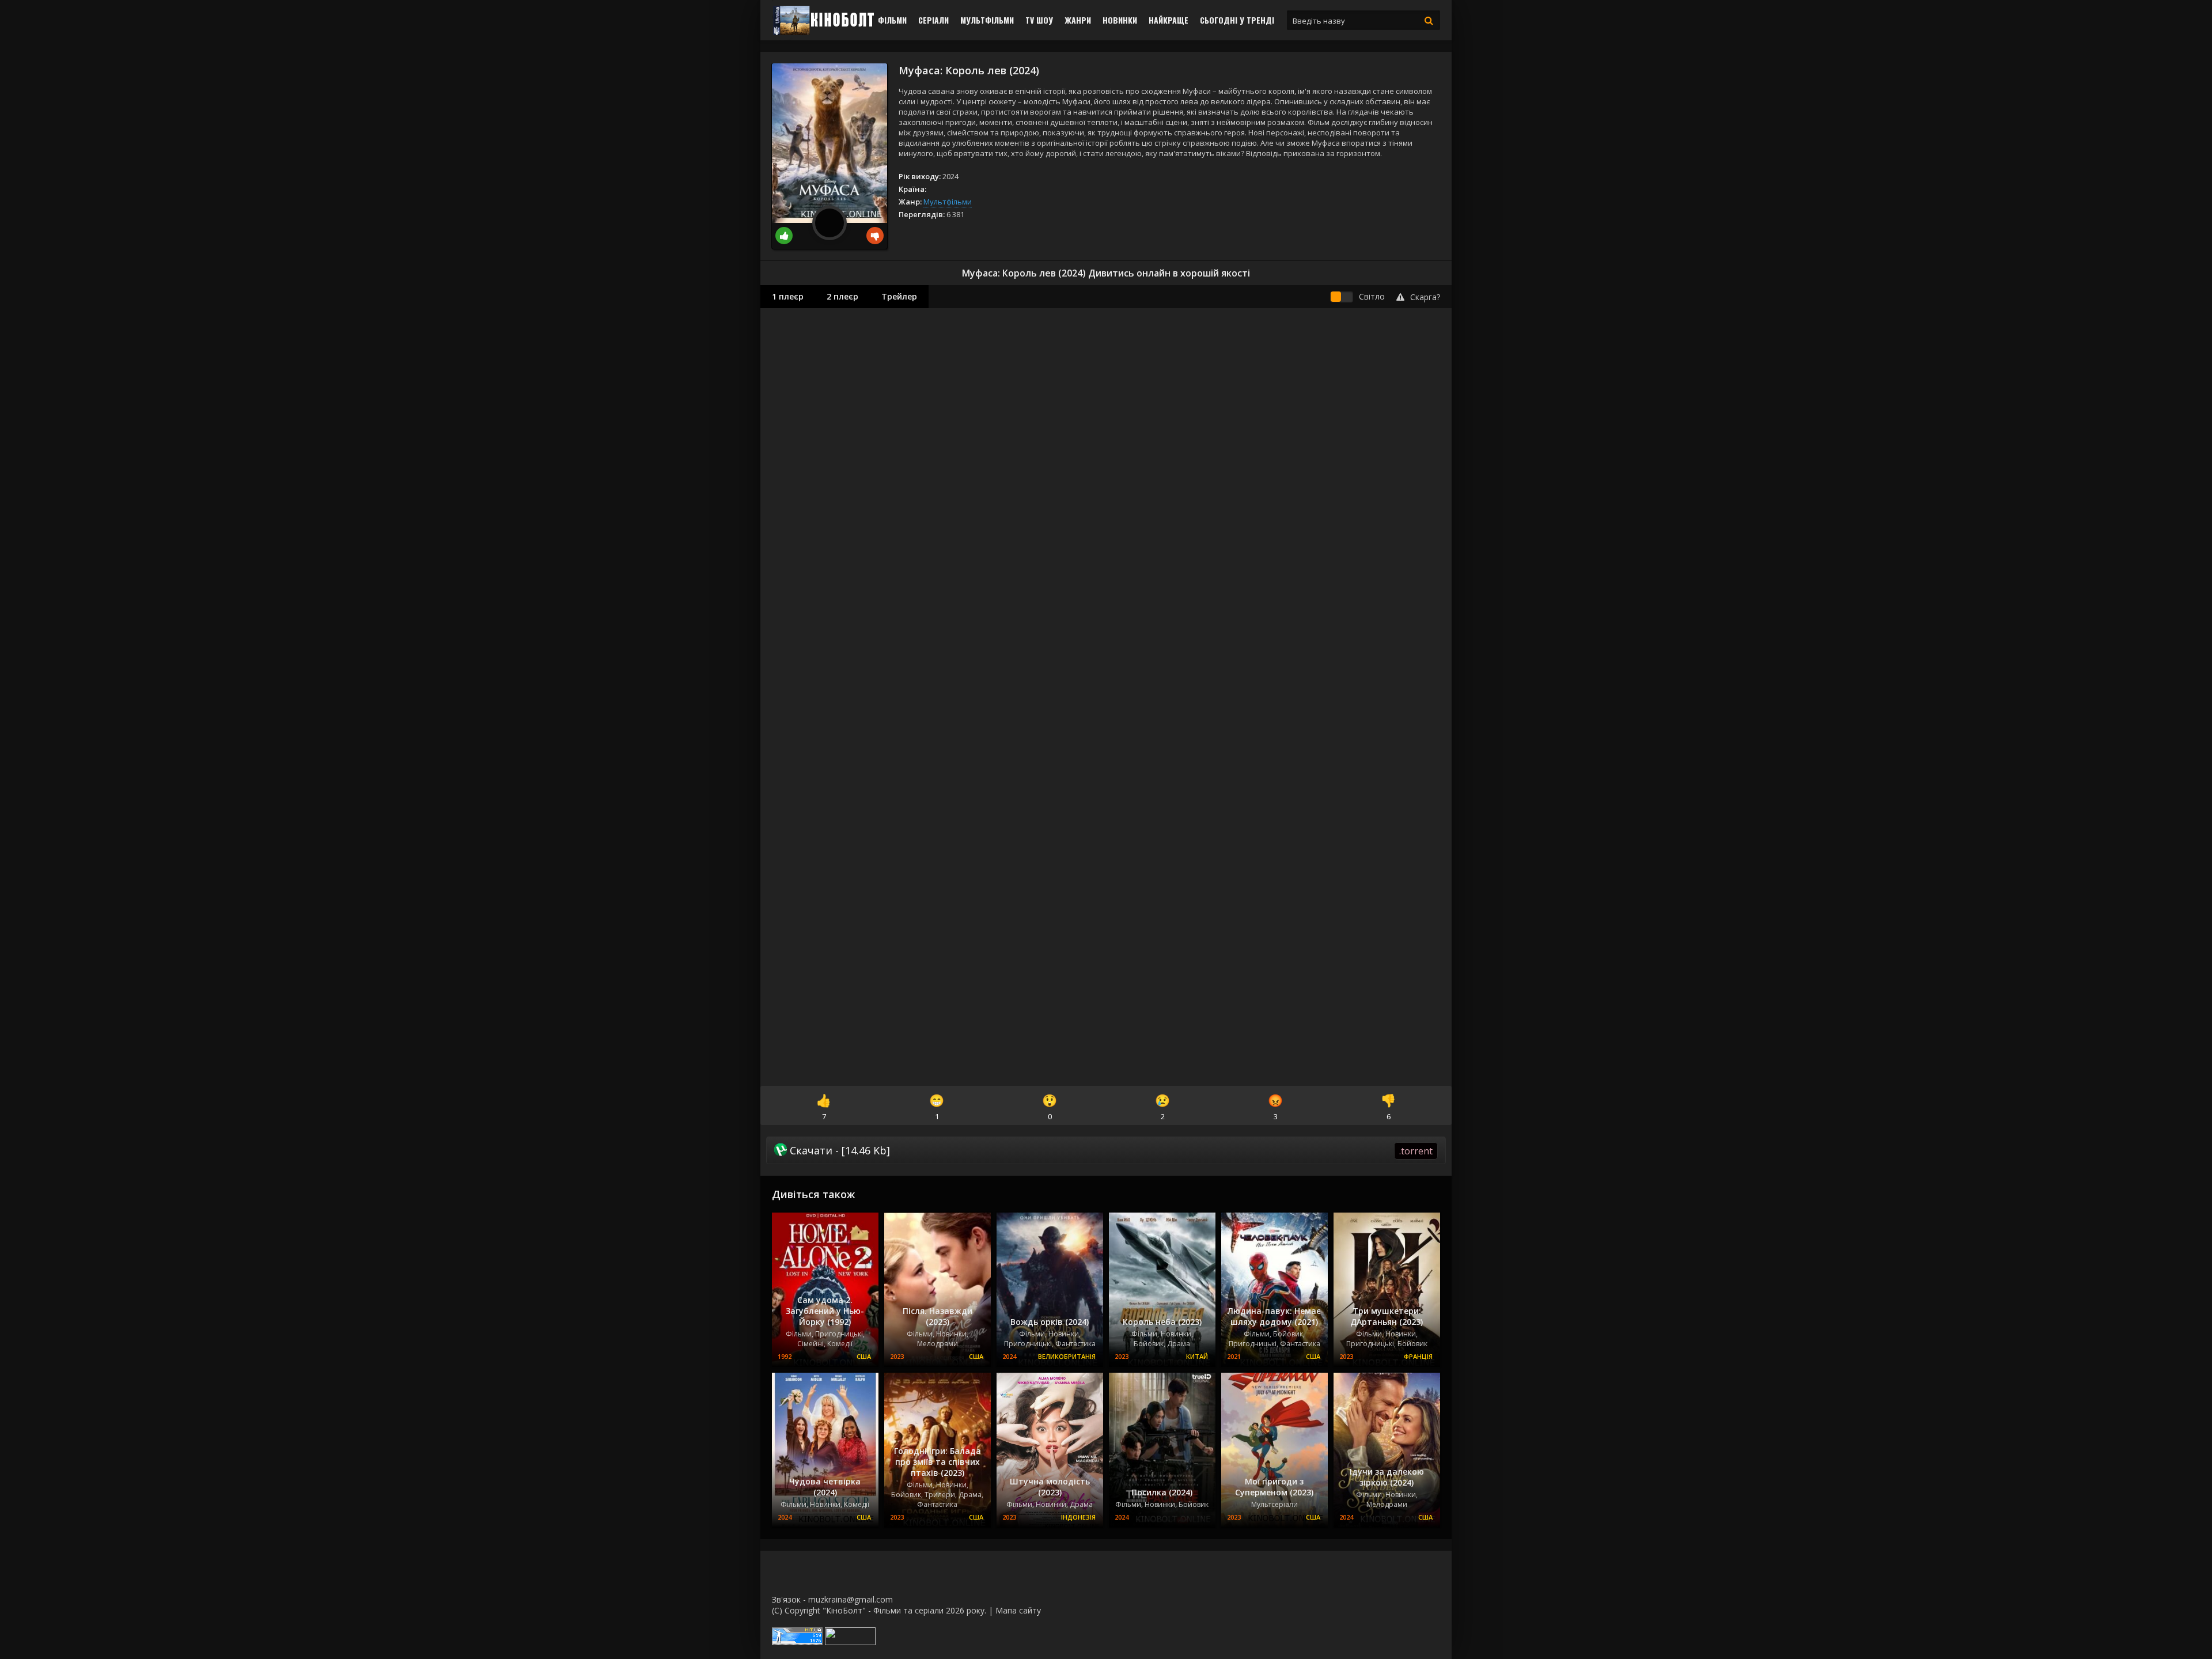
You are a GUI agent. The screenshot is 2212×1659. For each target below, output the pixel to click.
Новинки (1120, 20)
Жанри (1078, 20)
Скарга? (1425, 297)
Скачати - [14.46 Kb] (1110, 1150)
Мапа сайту (1018, 1610)
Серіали (933, 20)
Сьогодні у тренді (1237, 20)
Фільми (892, 20)
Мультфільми (987, 20)
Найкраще (1169, 20)
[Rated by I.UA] (850, 1642)
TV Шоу (1039, 20)
